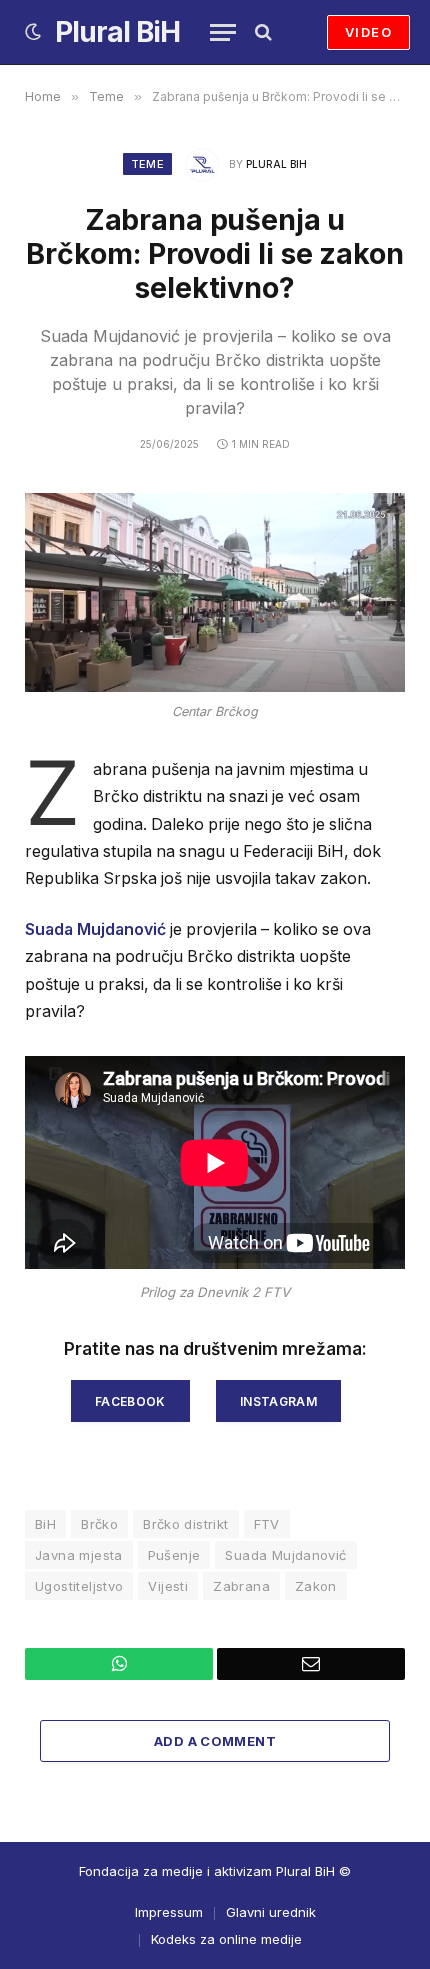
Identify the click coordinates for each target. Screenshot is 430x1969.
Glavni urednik (271, 1912)
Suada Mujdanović (95, 929)
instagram (278, 1401)
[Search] (261, 32)
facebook (130, 1401)
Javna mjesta (79, 1555)
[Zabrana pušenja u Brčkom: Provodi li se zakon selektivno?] (215, 592)
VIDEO (368, 32)
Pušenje (174, 1555)
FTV (267, 1524)
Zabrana (241, 1586)
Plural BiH (276, 164)
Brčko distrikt (185, 1524)
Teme (147, 164)
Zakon (316, 1586)
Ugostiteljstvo (79, 1586)
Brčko (99, 1524)
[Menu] (223, 32)
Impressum (169, 1912)
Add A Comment (215, 1741)
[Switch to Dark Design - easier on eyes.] (33, 32)
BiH (45, 1524)
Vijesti (168, 1586)
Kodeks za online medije (226, 1939)
